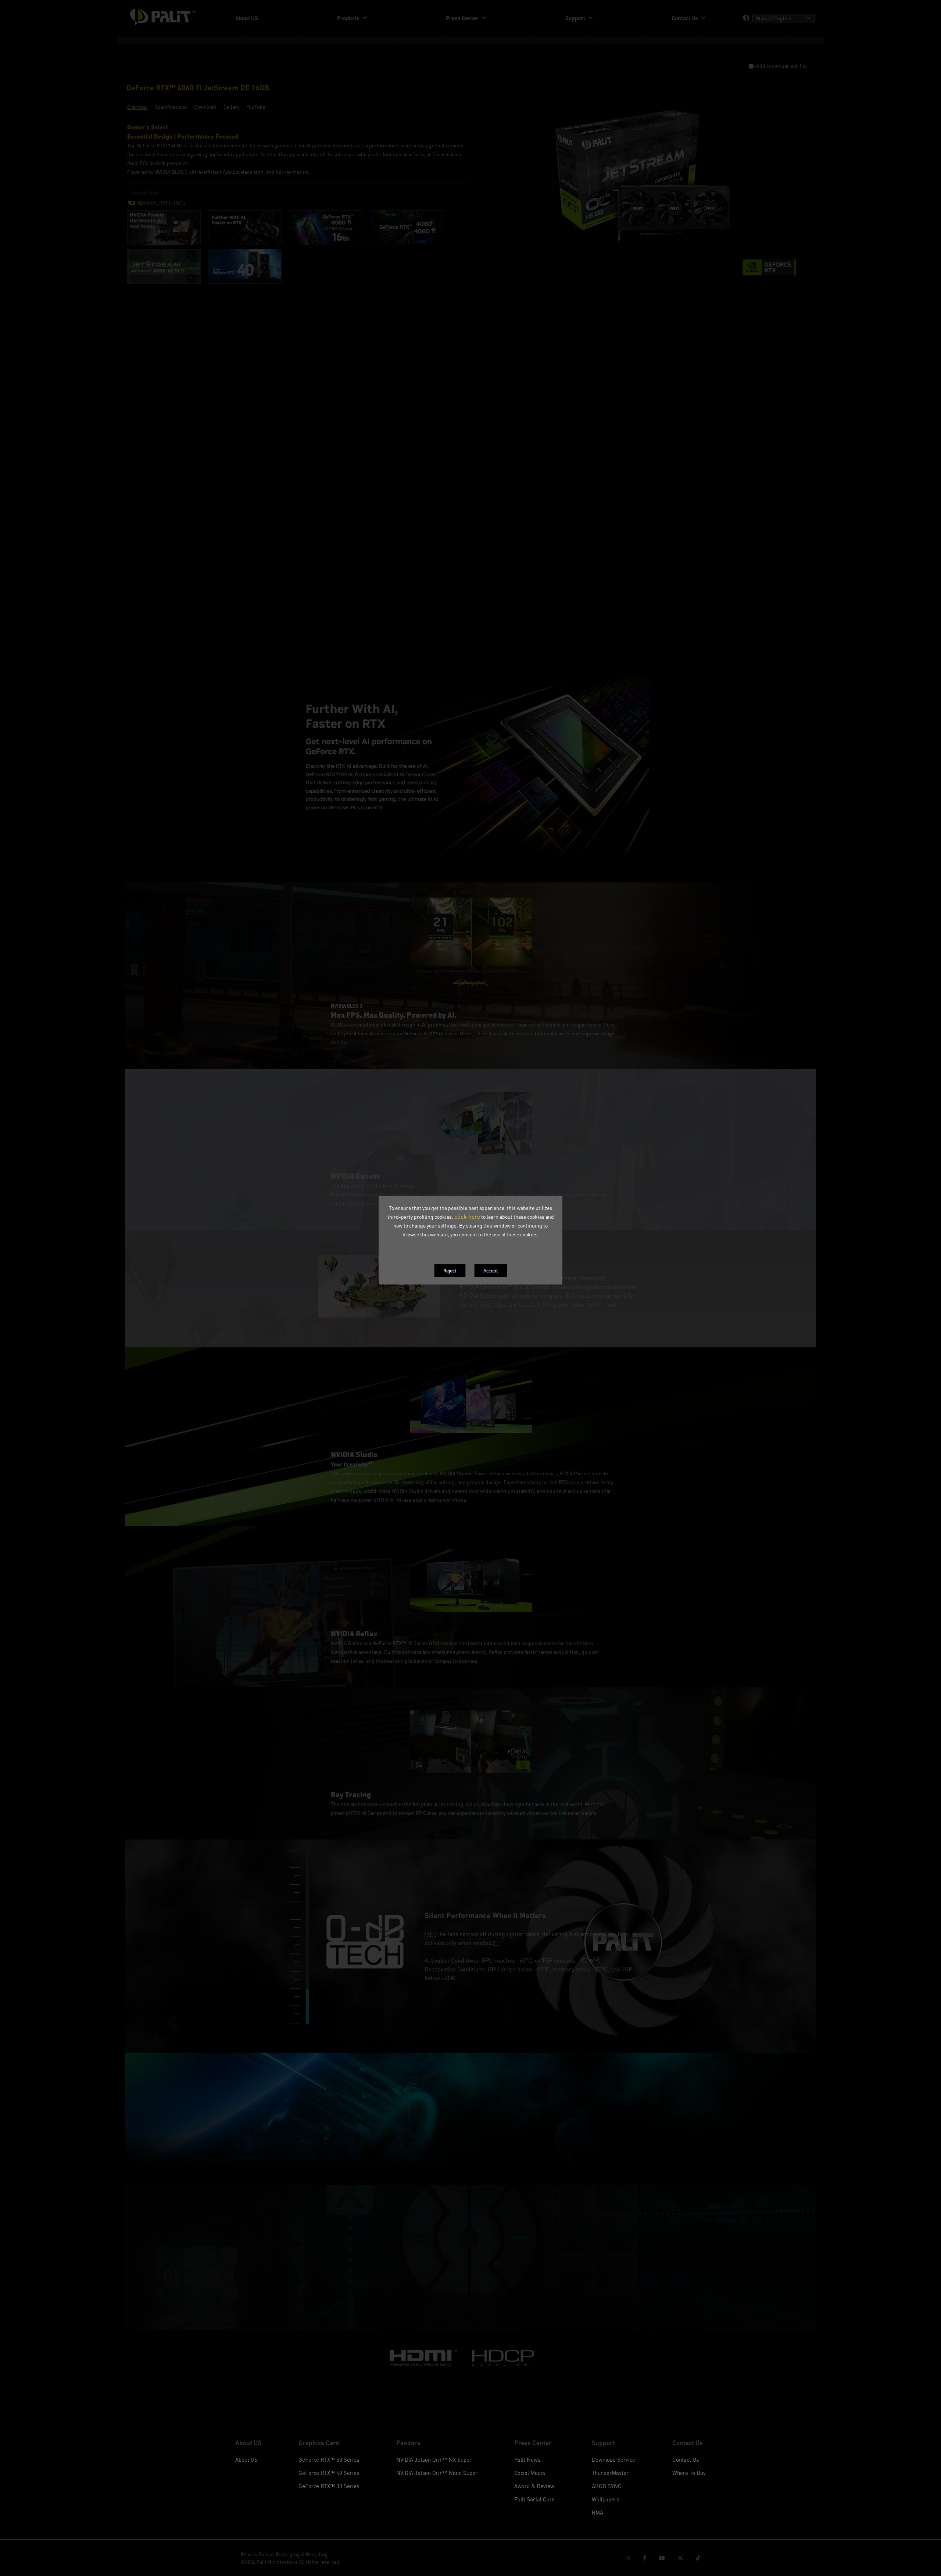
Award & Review (534, 2486)
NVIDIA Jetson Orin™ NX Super (434, 2459)
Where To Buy (689, 2473)
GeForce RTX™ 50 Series (329, 2459)
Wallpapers (605, 2499)
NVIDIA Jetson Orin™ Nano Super (437, 2473)
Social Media (530, 2473)
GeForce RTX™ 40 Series (329, 2473)
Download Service (613, 2459)
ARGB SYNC (607, 2486)
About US (246, 2459)
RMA (597, 2512)
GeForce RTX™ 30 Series (329, 2486)
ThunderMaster (610, 2473)
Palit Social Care (534, 2499)
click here (467, 1217)
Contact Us (686, 2459)
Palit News (527, 2459)
